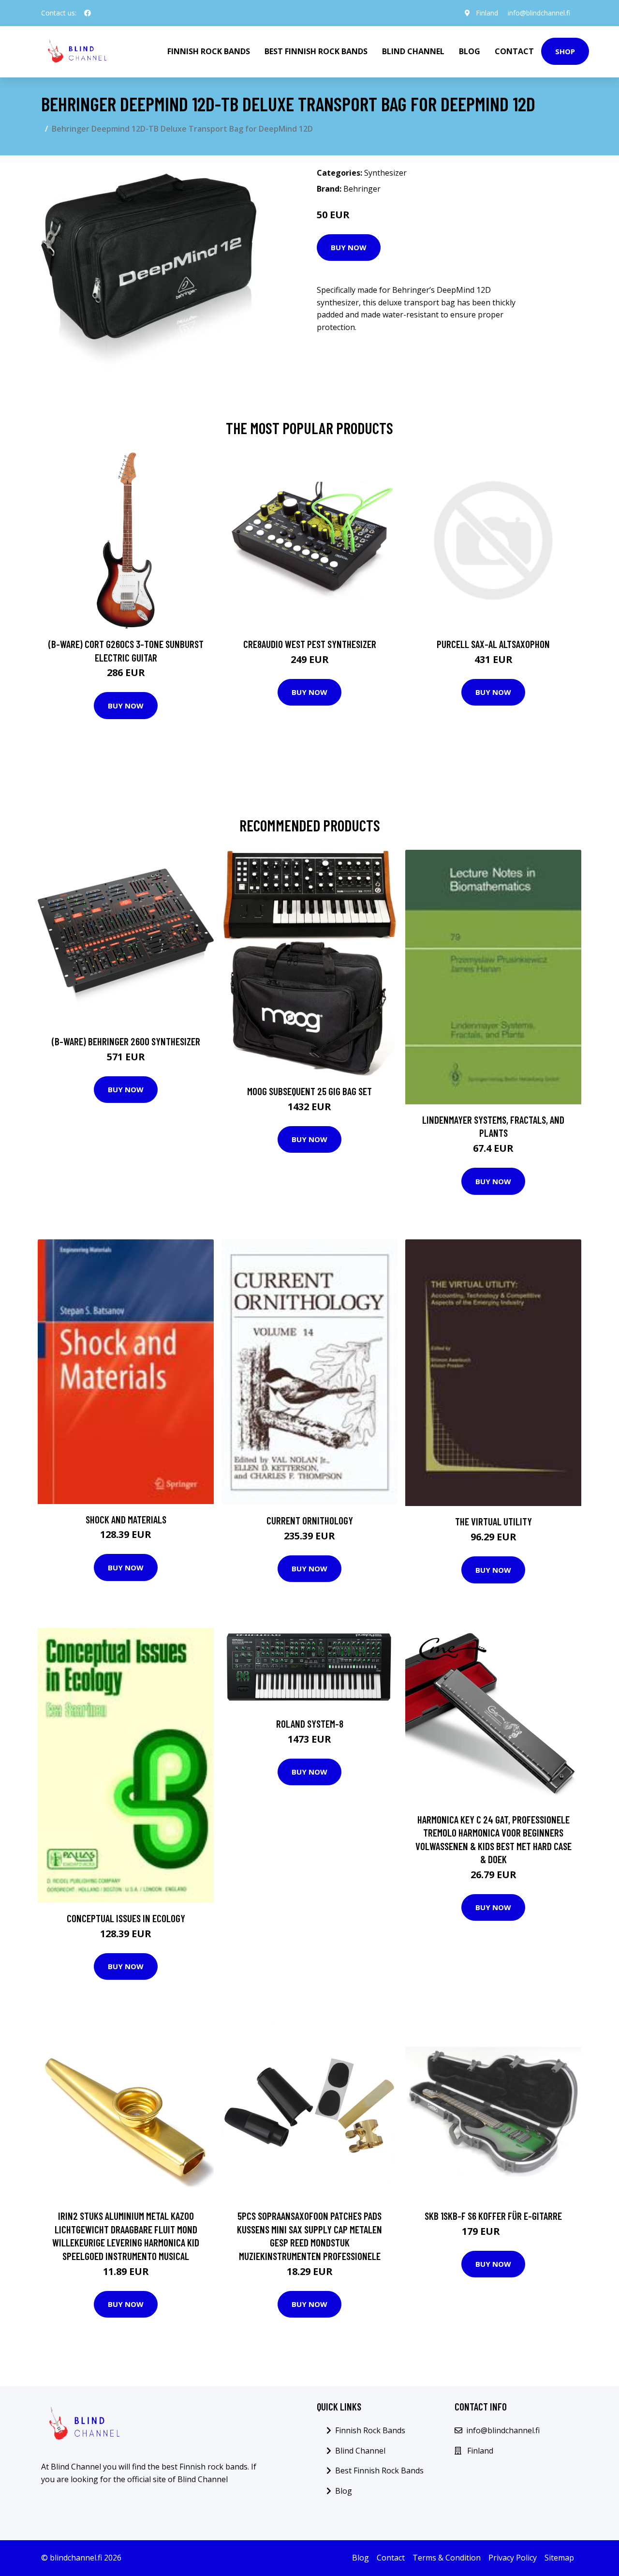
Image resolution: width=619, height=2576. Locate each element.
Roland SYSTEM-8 (310, 1724)
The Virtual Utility (494, 1521)
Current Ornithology (310, 1520)
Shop (565, 51)
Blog (470, 51)
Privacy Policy (513, 2558)
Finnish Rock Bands (209, 51)
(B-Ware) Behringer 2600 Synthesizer (126, 1041)
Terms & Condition (447, 2558)
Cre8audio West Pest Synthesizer (310, 644)
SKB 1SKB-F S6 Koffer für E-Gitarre (493, 2216)
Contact (514, 51)
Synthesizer (385, 173)
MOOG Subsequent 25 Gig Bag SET (309, 1091)
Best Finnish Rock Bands (316, 51)
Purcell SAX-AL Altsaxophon (493, 644)
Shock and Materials (126, 1519)
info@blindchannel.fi (539, 13)
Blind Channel (413, 51)
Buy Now (349, 247)
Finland (487, 13)
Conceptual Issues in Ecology (126, 1918)
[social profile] (88, 13)
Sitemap (559, 2558)
